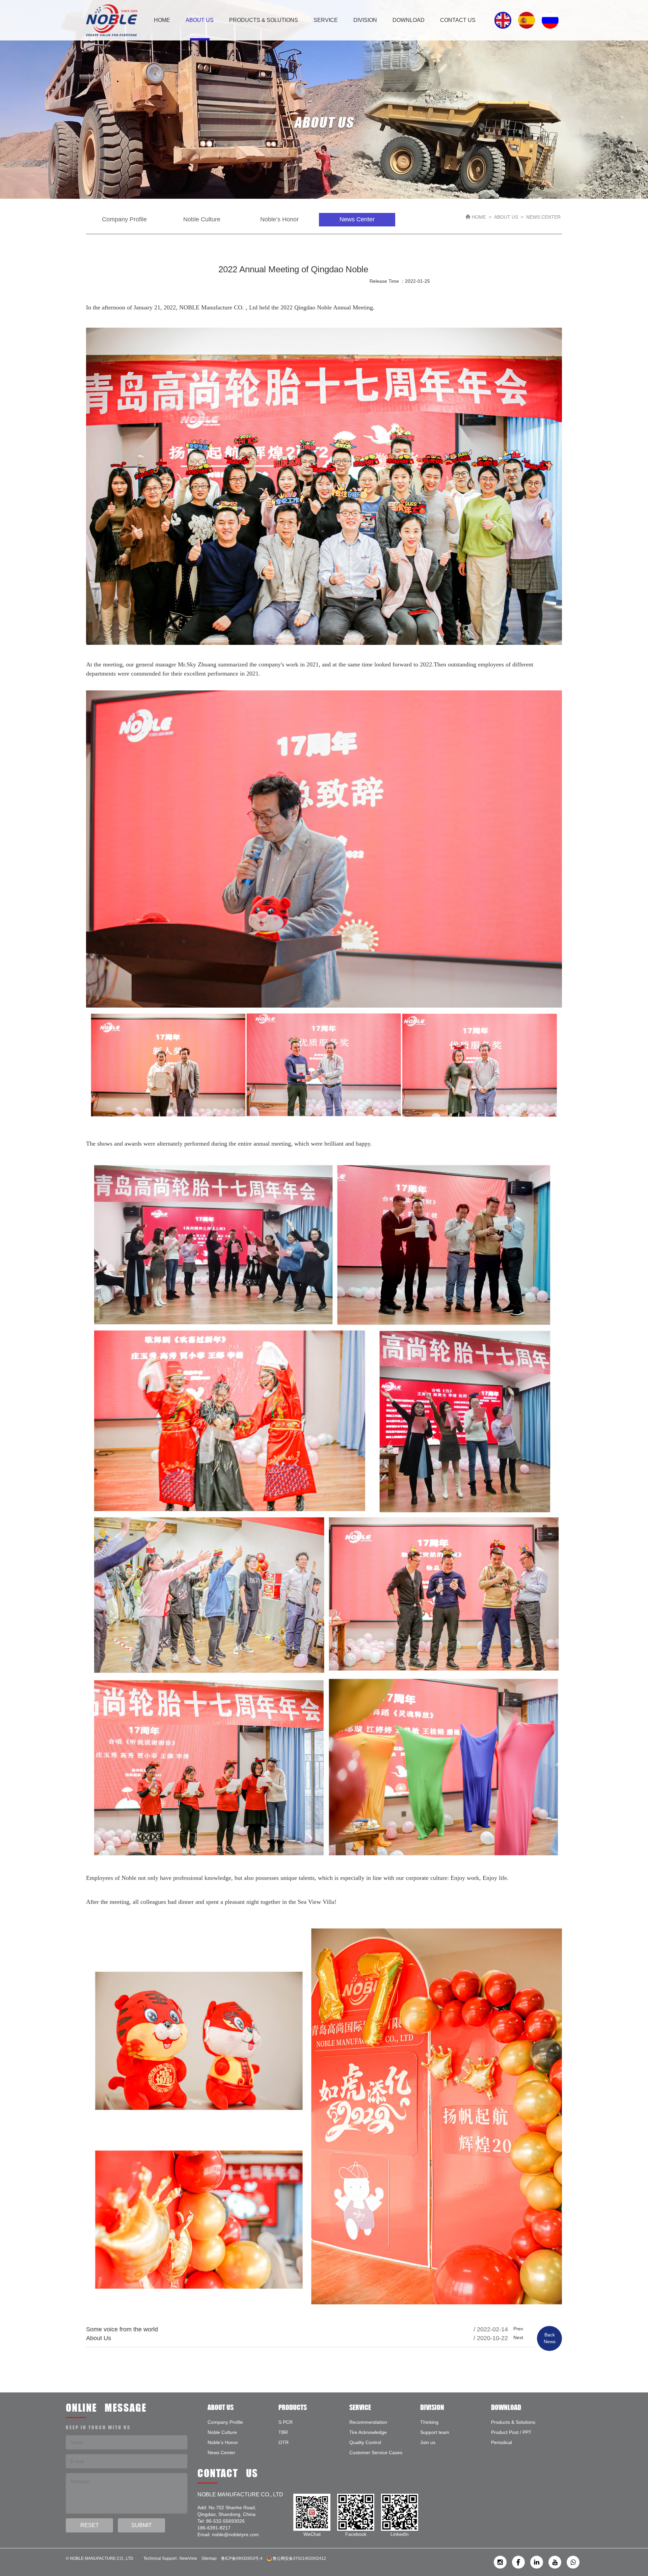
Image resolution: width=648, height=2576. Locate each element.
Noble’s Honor (279, 219)
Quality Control (365, 2442)
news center (357, 219)
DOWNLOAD (409, 20)
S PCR (286, 2422)
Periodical (502, 2442)
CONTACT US (458, 20)
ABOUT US (200, 20)
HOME (162, 20)
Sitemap (209, 2558)
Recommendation (368, 2422)
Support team (435, 2432)
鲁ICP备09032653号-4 (242, 2558)
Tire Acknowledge (368, 2432)
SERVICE (326, 20)
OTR (283, 2442)
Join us (428, 2442)
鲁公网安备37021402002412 (299, 2558)
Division (365, 20)
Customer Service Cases (376, 2452)
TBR (283, 2432)
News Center (221, 2452)
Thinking (429, 2422)
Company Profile (124, 219)
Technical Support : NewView (170, 2558)
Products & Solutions (264, 20)
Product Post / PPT (511, 2432)
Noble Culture (202, 219)
